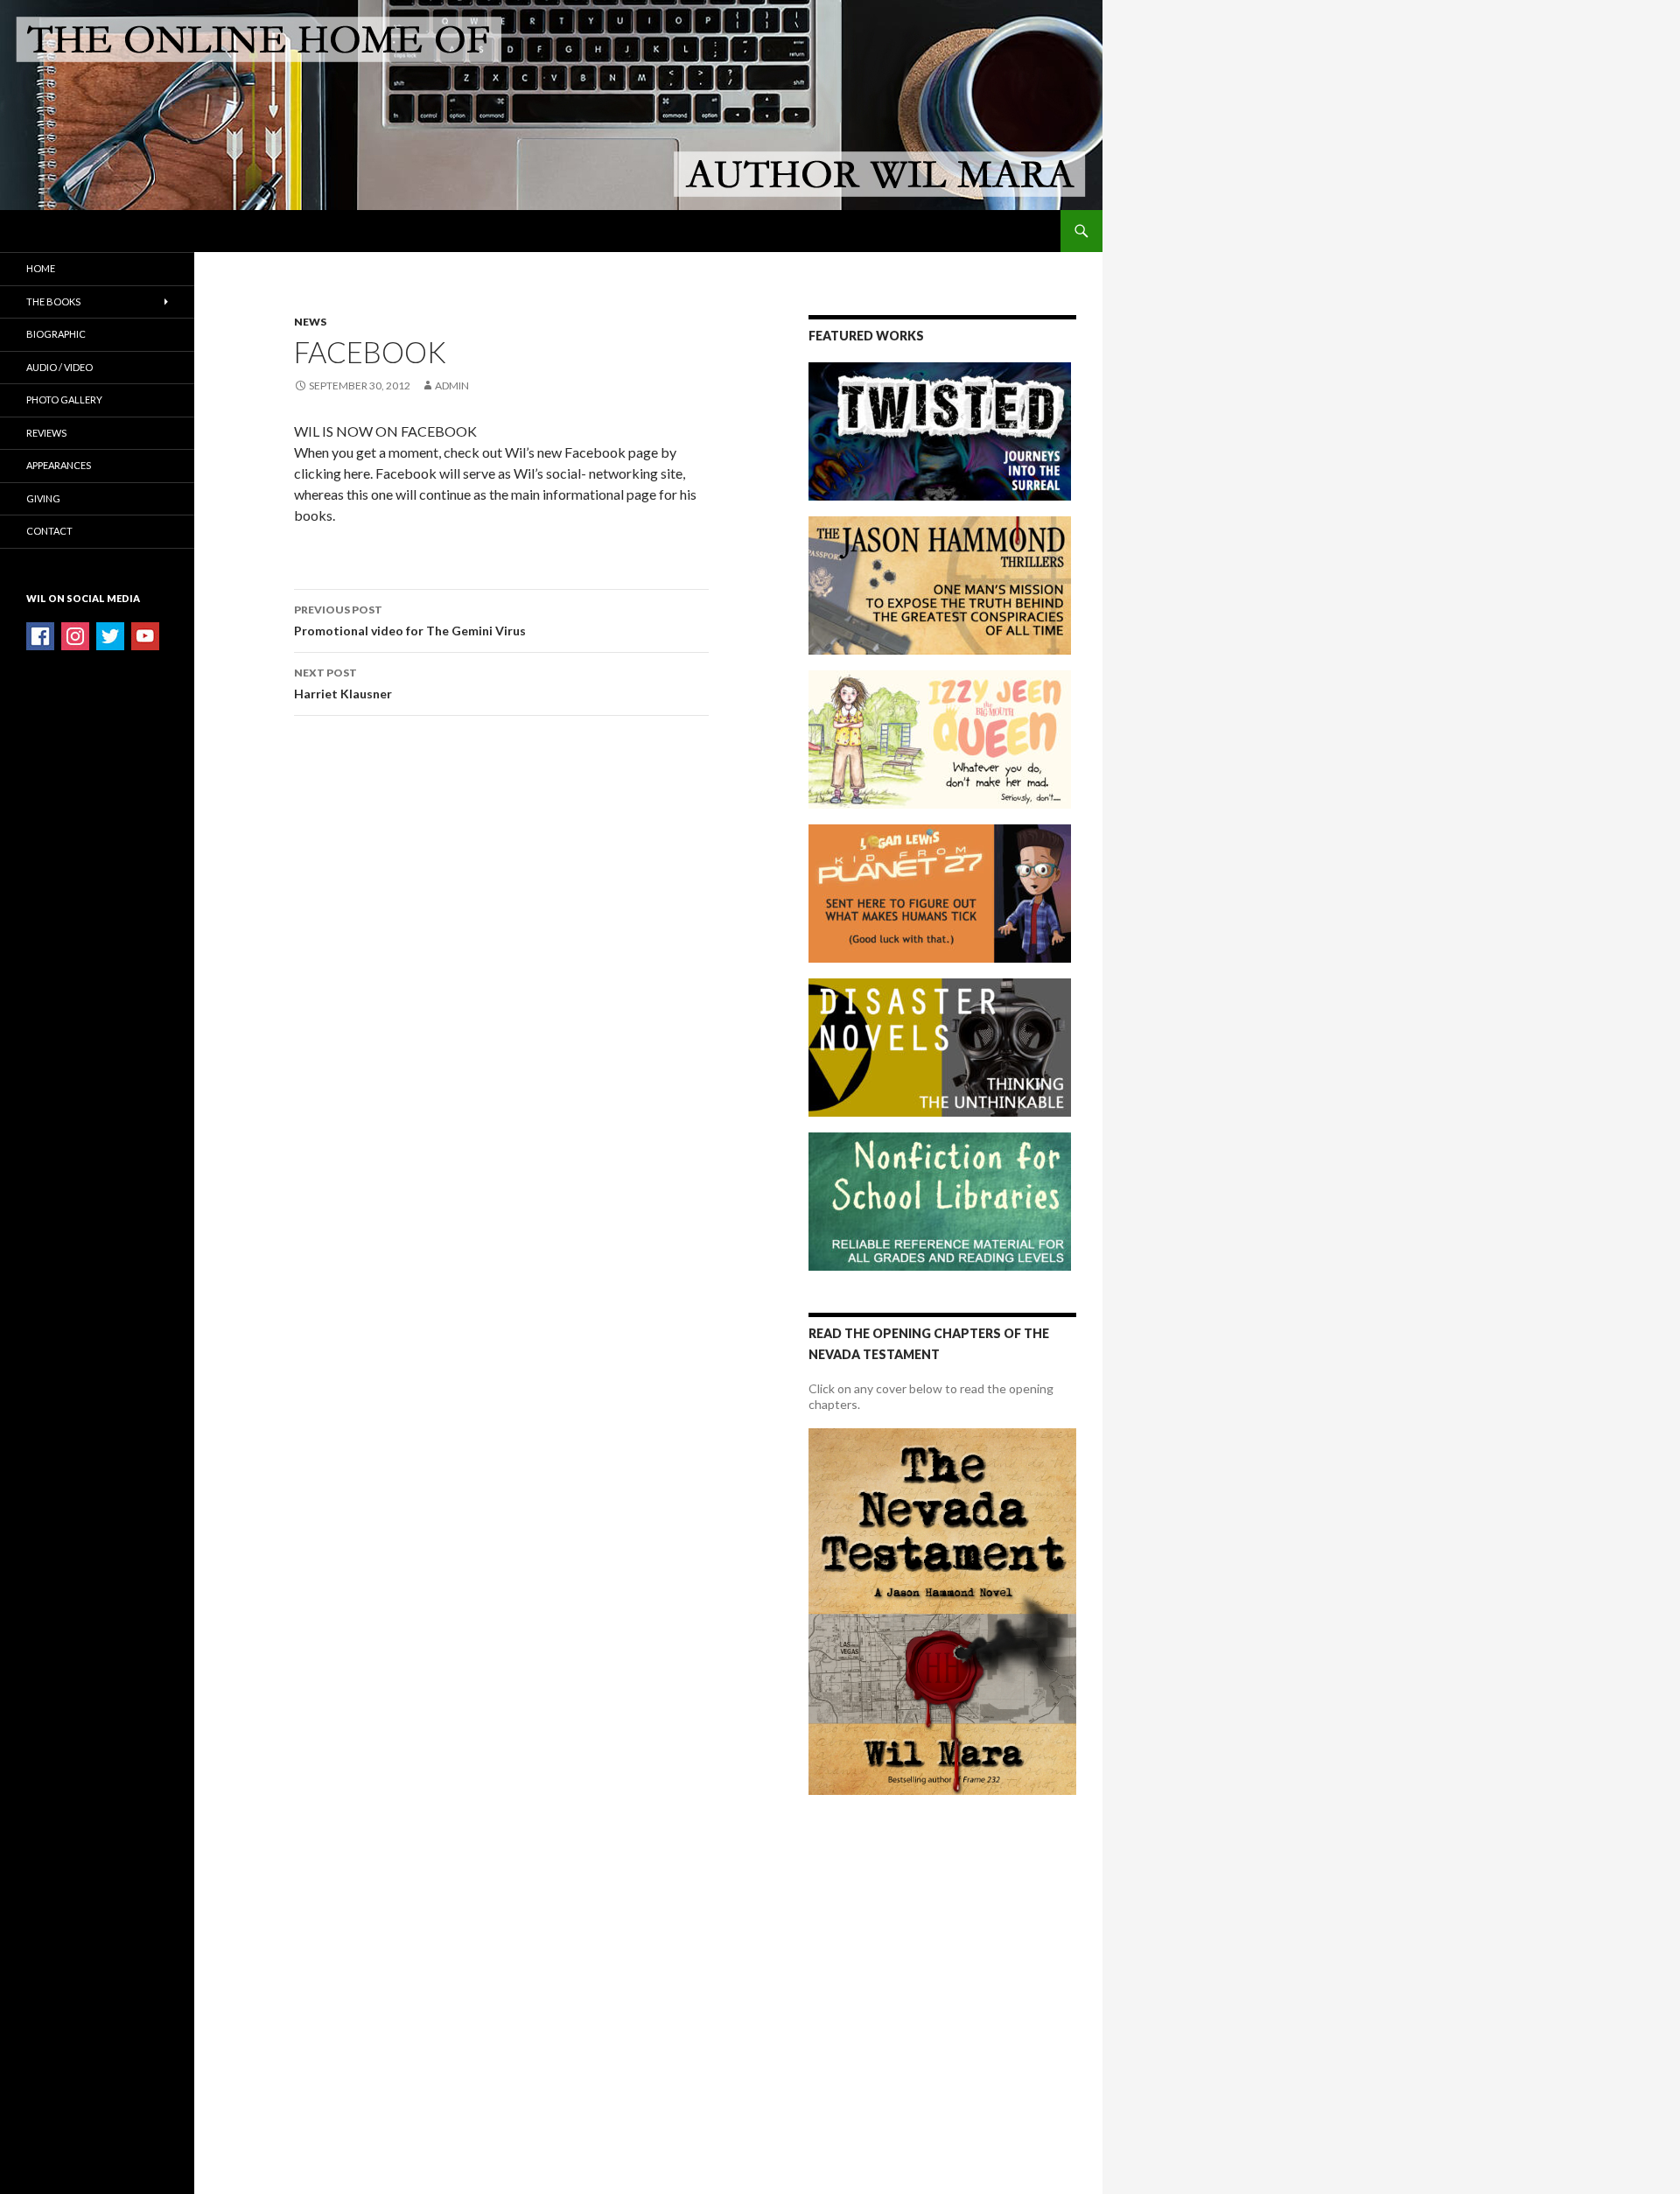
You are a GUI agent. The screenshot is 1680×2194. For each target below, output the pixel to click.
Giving (43, 498)
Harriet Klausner (343, 683)
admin (452, 386)
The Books (53, 301)
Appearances (59, 465)
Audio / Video (59, 367)
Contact (49, 531)
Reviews (46, 433)
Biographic (56, 334)
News (310, 322)
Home (41, 268)
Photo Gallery (64, 400)
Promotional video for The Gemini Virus (410, 620)
